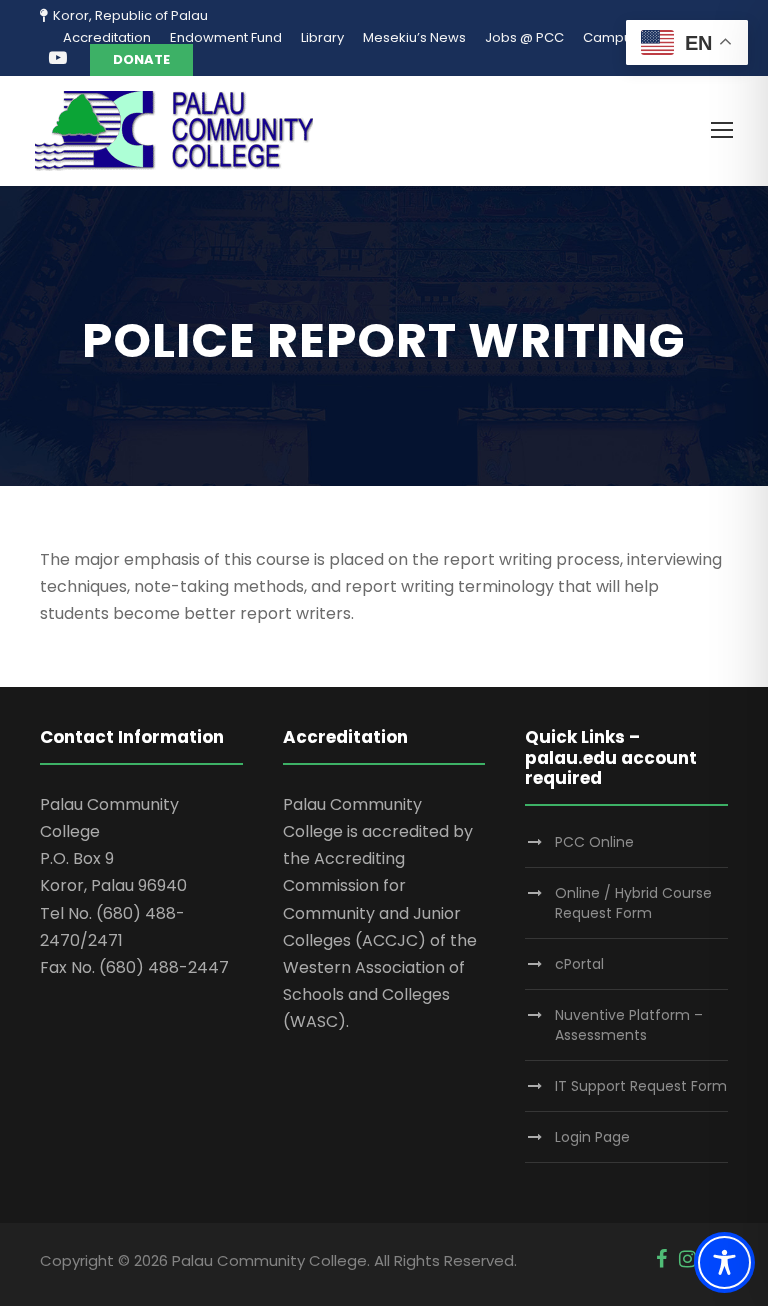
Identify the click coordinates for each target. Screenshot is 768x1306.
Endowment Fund (226, 37)
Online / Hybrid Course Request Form (633, 903)
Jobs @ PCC (524, 37)
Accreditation (107, 37)
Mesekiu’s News (414, 37)
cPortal (579, 964)
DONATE (141, 59)
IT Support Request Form (641, 1086)
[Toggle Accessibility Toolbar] (724, 1262)
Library (322, 37)
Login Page (592, 1137)
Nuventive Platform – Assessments (629, 1025)
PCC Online (594, 842)
